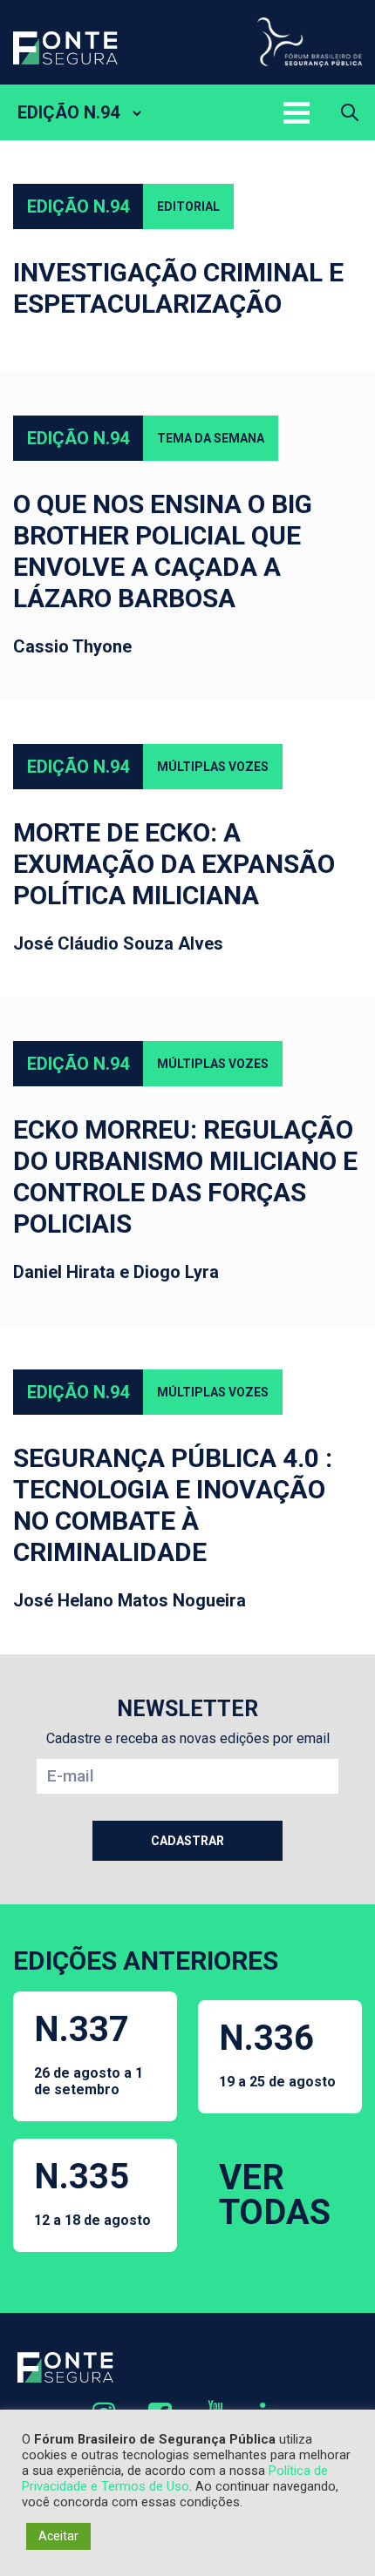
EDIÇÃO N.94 (68, 112)
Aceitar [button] (58, 2536)
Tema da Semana (211, 438)
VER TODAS (275, 2195)
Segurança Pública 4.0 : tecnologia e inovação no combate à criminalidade (173, 1505)
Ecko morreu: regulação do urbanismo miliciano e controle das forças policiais (185, 1176)
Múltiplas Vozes (213, 767)
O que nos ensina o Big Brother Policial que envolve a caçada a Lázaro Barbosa (163, 551)
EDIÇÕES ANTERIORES (146, 1961)
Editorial (188, 206)
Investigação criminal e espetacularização (178, 288)
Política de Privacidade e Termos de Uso (175, 2478)
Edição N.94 (78, 206)
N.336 (277, 2054)
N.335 (92, 2192)
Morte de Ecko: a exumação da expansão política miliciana (174, 864)
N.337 (89, 2053)
